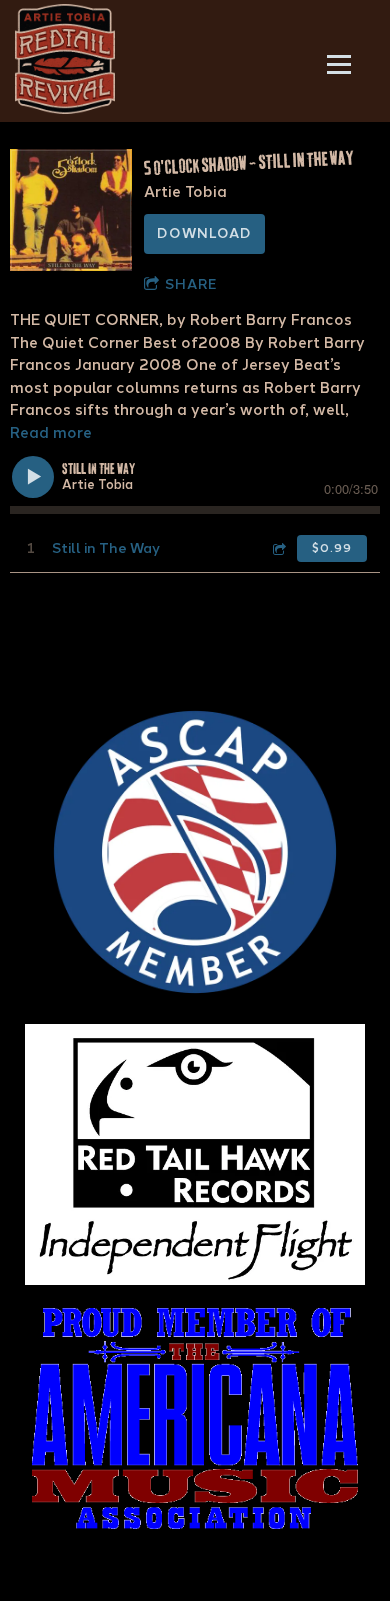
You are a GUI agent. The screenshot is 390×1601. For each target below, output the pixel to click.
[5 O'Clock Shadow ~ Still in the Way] (71, 210)
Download (204, 233)
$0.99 (332, 548)
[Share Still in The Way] (278, 548)
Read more (51, 433)
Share (191, 284)
